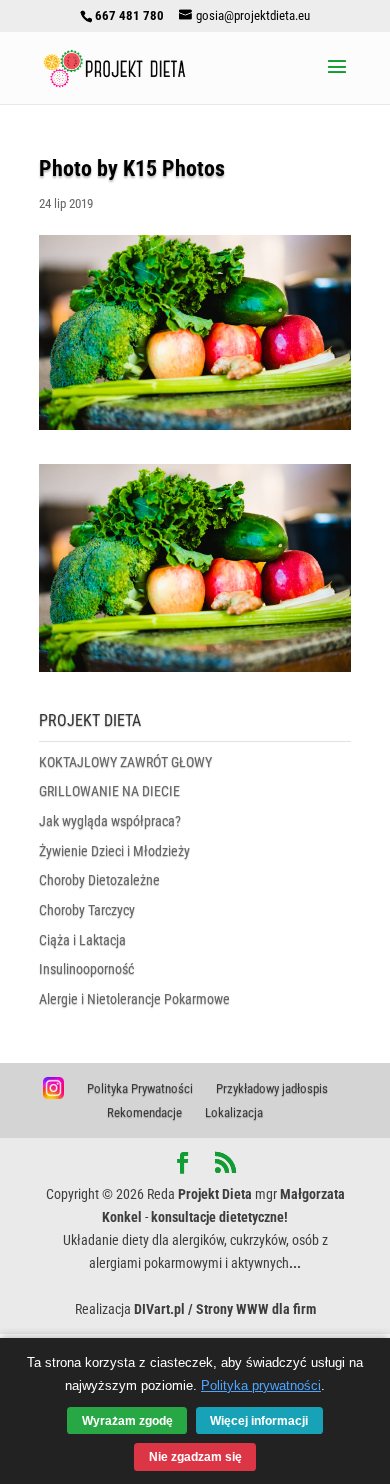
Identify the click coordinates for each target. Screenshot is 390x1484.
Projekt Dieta (215, 1194)
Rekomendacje (144, 1112)
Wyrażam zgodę (127, 1420)
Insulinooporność (86, 969)
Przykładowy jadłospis (272, 1088)
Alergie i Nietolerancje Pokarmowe (134, 999)
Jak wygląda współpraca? (110, 821)
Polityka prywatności (261, 1386)
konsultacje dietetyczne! (219, 1217)
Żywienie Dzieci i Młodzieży (114, 851)
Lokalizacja (234, 1112)
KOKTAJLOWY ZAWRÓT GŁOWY (125, 762)
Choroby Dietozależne (99, 880)
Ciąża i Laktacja (82, 940)
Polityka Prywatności (140, 1088)
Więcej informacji (259, 1420)
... (295, 1263)
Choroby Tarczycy (87, 910)
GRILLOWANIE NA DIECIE (109, 791)
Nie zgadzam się (195, 1456)
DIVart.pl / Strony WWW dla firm (225, 1309)
